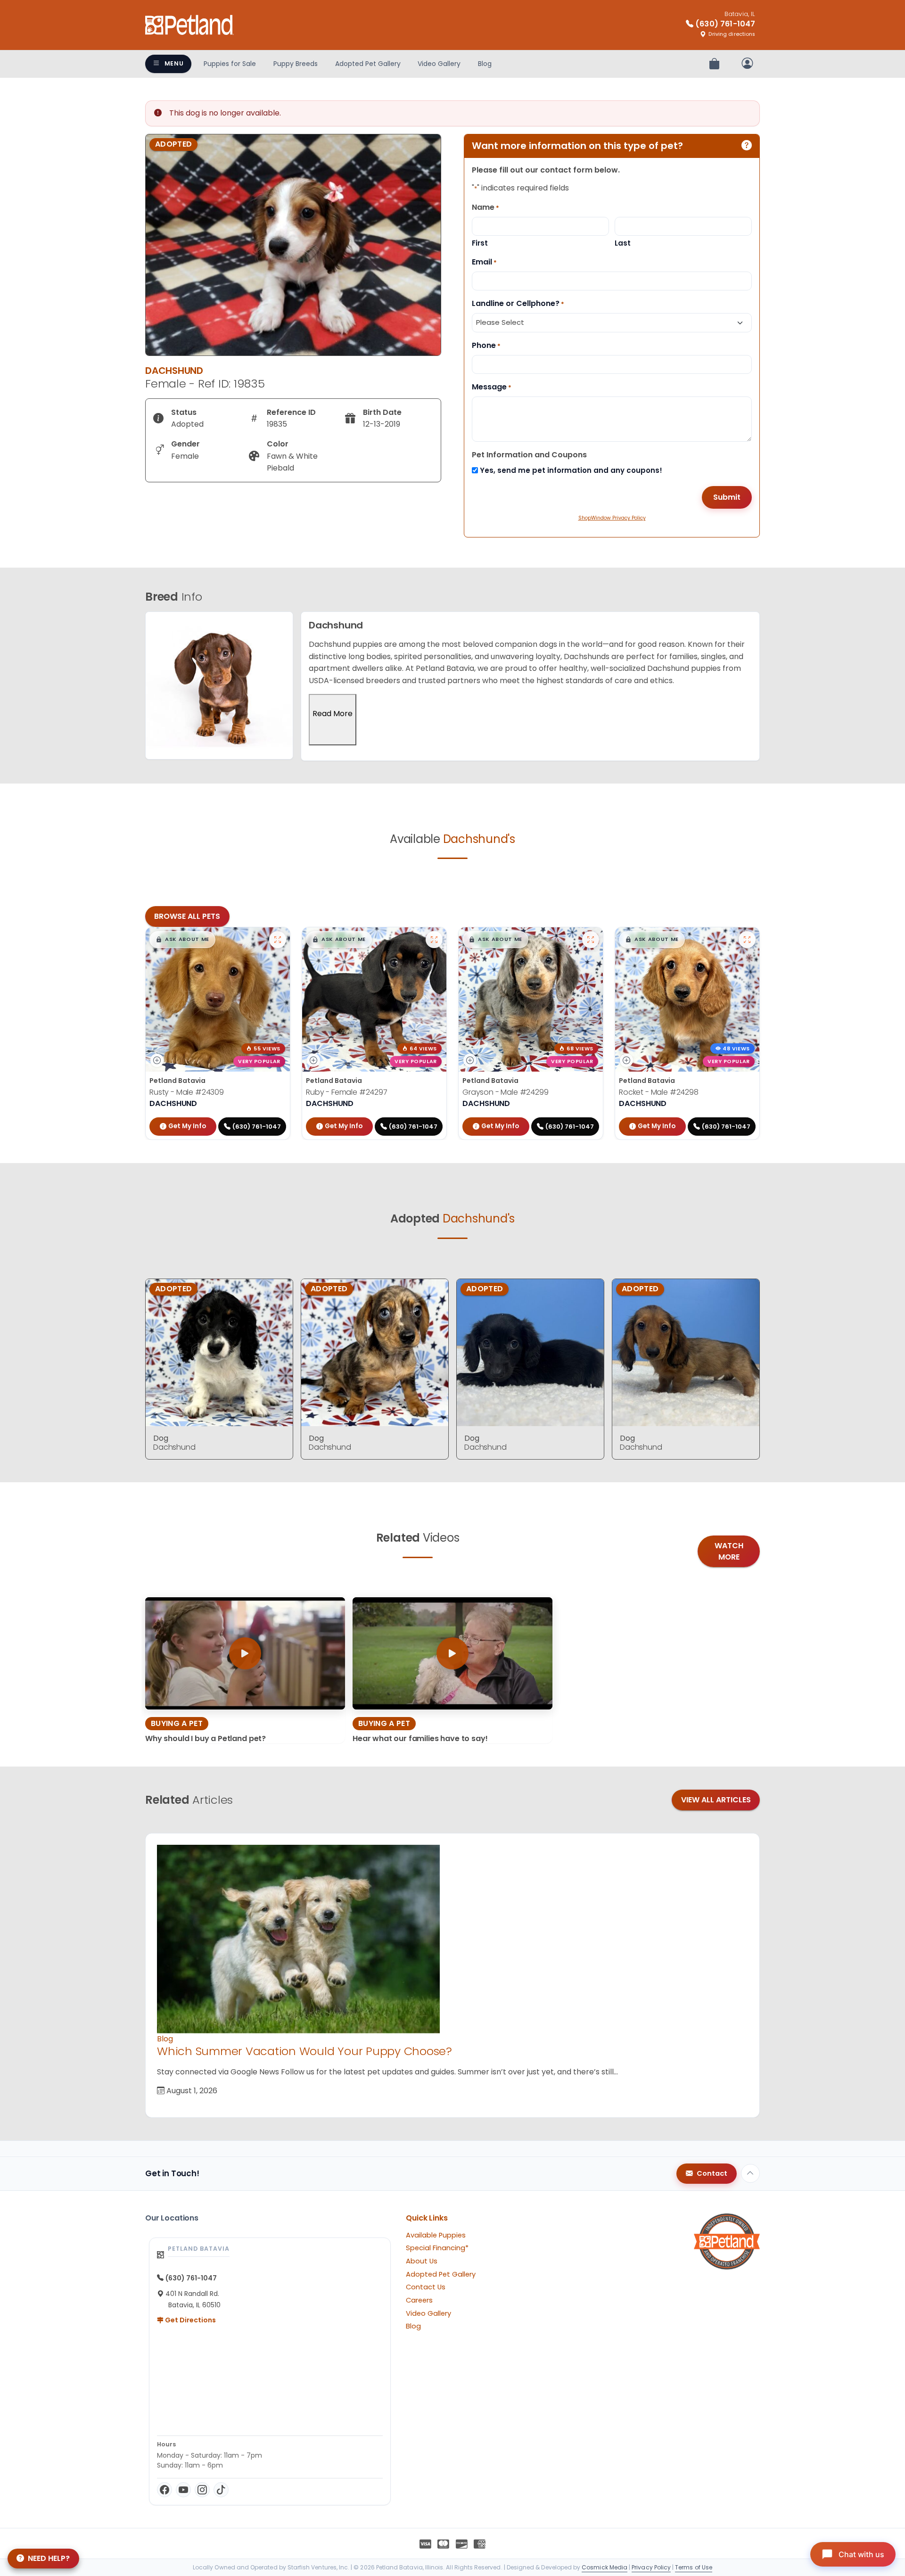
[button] (182, 940)
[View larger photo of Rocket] (747, 940)
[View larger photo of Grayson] (591, 940)
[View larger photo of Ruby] (434, 940)
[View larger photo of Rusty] (278, 940)
